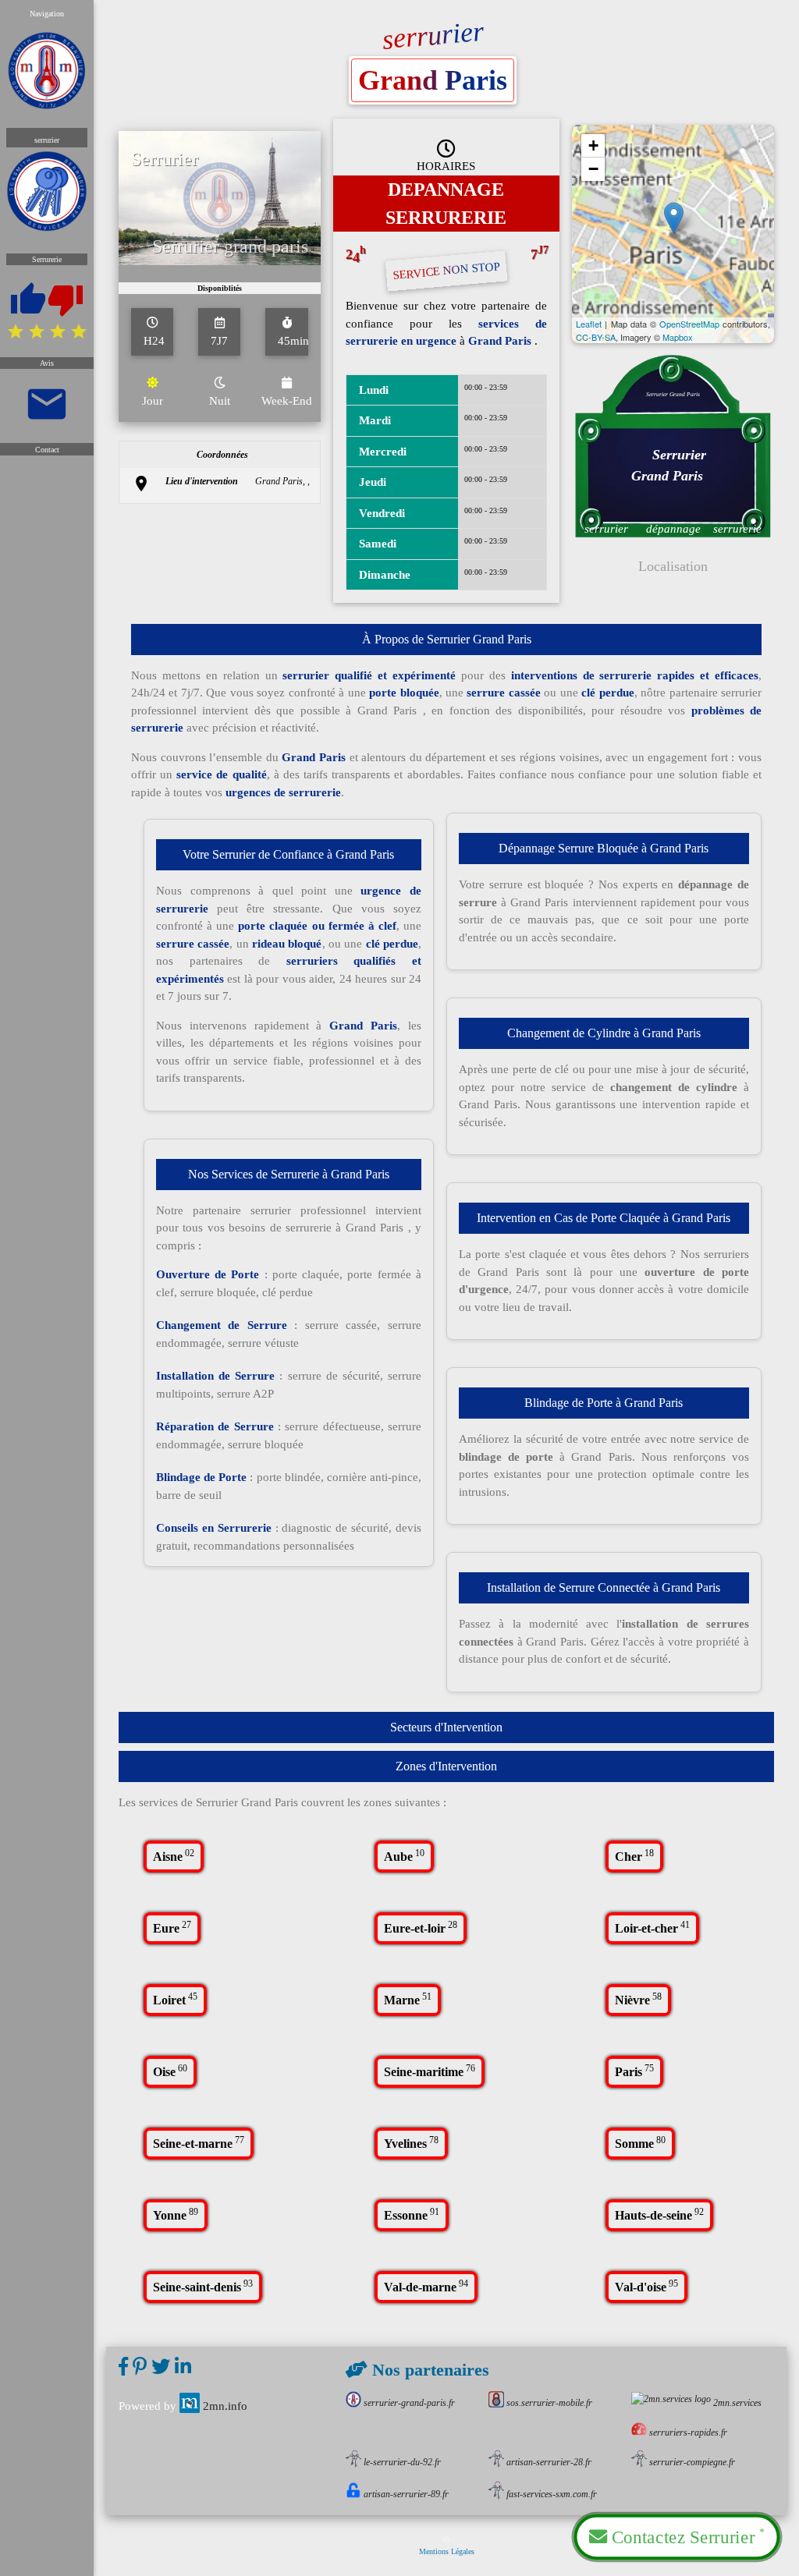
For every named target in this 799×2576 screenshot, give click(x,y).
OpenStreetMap (689, 324)
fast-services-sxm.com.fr (552, 2494)
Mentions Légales (447, 2551)
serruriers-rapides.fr (688, 2432)
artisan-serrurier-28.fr (549, 2462)
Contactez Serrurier (686, 2536)
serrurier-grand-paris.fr (409, 2403)
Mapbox (678, 337)
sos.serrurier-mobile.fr (549, 2403)
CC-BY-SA (596, 337)
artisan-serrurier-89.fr (406, 2494)
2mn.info (225, 2406)
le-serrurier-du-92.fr (402, 2462)
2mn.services (737, 2403)
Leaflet (589, 324)
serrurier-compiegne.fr (692, 2462)
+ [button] (593, 145)
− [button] (593, 169)
